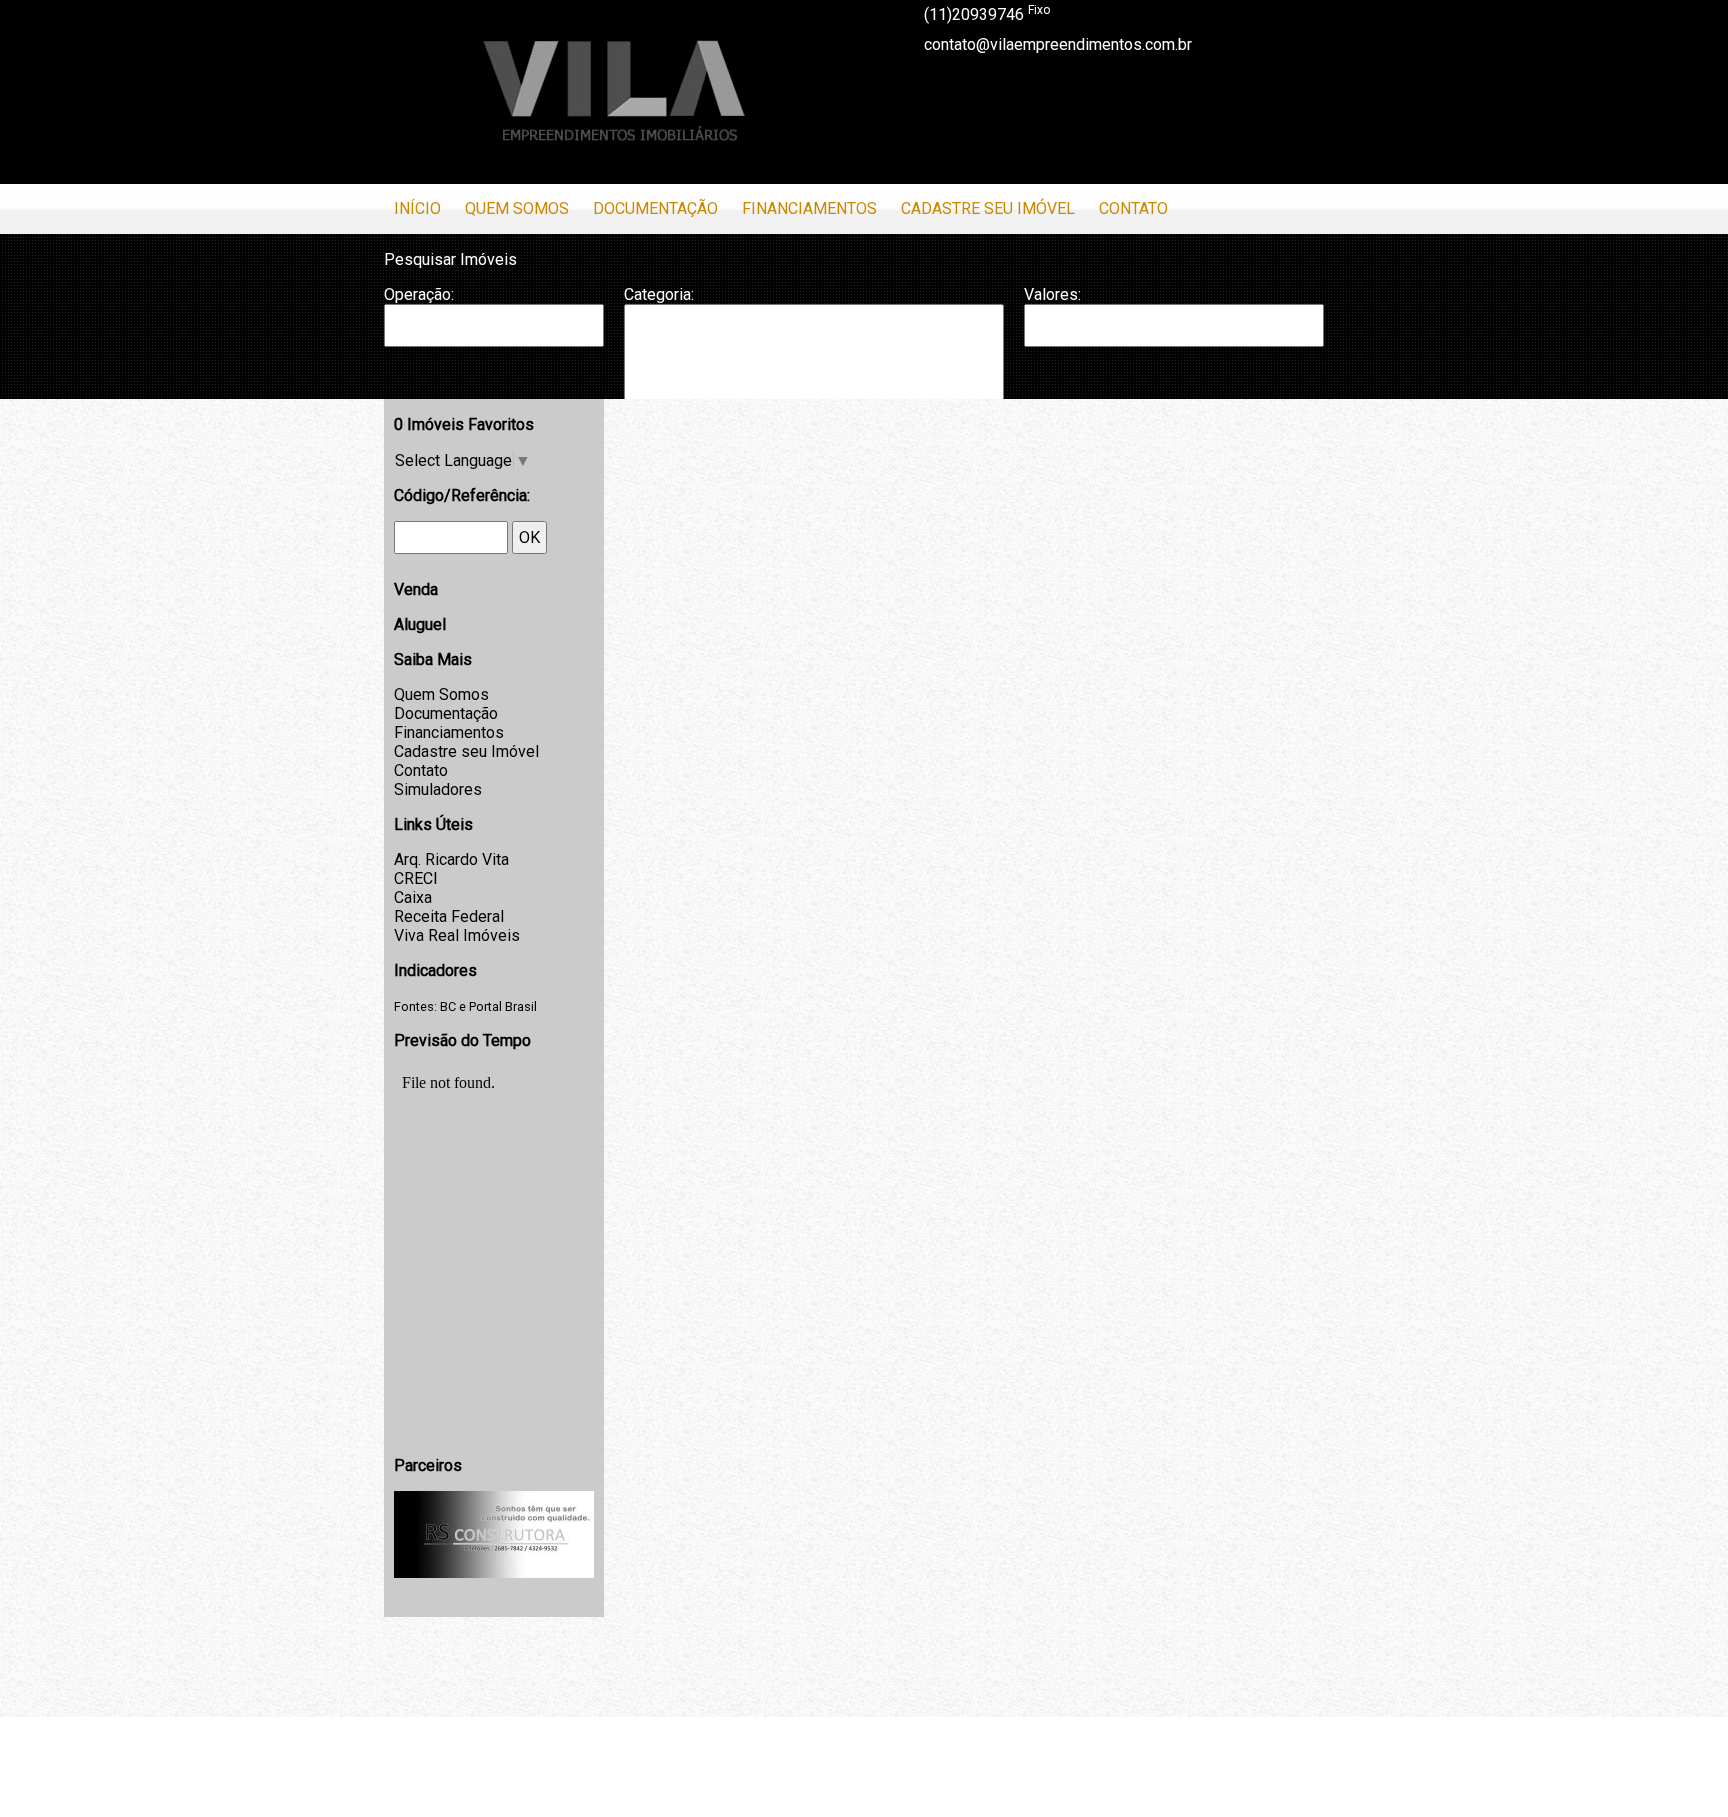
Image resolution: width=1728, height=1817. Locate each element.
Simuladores (438, 789)
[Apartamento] (814, 325)
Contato (1133, 208)
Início (417, 208)
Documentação (655, 208)
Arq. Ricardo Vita (451, 859)
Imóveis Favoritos (464, 424)
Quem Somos (517, 208)
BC (448, 1006)
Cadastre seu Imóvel (988, 208)
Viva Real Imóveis (457, 935)
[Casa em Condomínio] (814, 365)
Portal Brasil (503, 1006)
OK (529, 537)
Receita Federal (449, 916)
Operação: (419, 294)
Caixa (413, 897)
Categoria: (659, 294)
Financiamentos (809, 208)
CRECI (416, 878)
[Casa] (814, 345)
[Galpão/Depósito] (814, 386)
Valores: (1052, 294)
